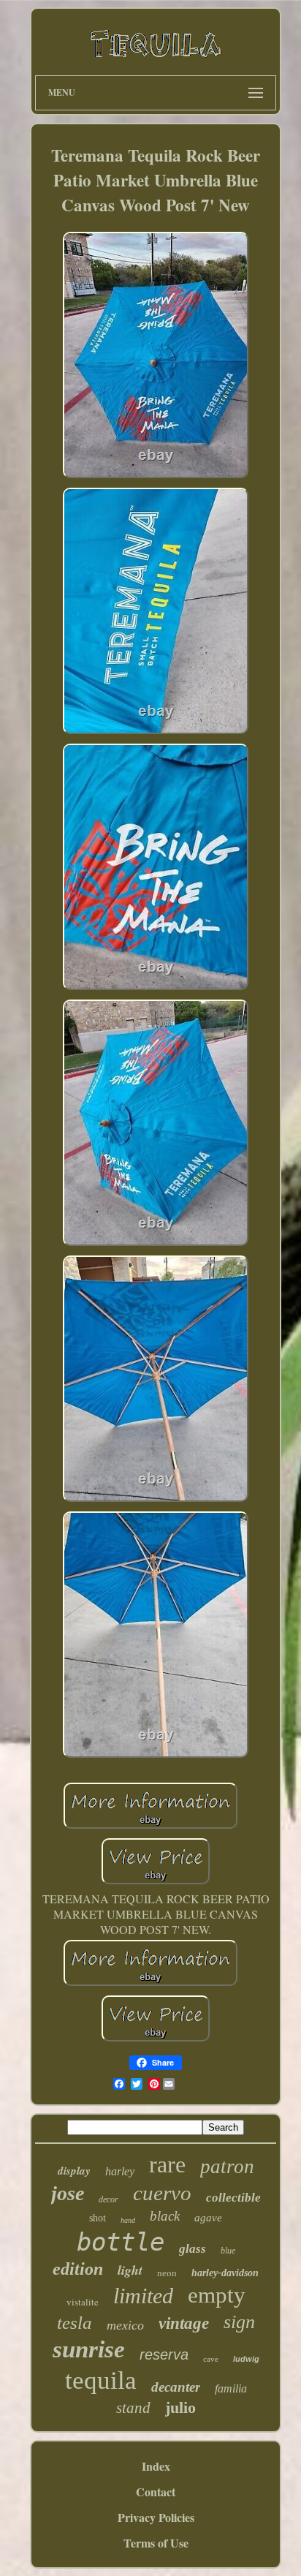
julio (180, 2407)
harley (120, 2171)
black (165, 2216)
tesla (75, 2323)
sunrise (89, 2349)
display (74, 2171)
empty (217, 2295)
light (130, 2270)
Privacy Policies (156, 2517)
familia (231, 2388)
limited (143, 2296)
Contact (156, 2492)
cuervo (162, 2193)
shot (98, 2218)
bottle (121, 2242)
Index (156, 2466)
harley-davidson (225, 2273)
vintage (184, 2323)
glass (193, 2249)
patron (227, 2167)
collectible (233, 2198)
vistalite (83, 2302)
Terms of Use (156, 2543)
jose (68, 2193)
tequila (101, 2380)
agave (208, 2218)
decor (108, 2199)
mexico (125, 2325)
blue (228, 2251)
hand (128, 2220)
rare (167, 2164)
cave (211, 2359)
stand (133, 2408)
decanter (176, 2387)
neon (167, 2273)
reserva (164, 2354)
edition (78, 2269)
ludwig (246, 2359)
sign (239, 2322)
